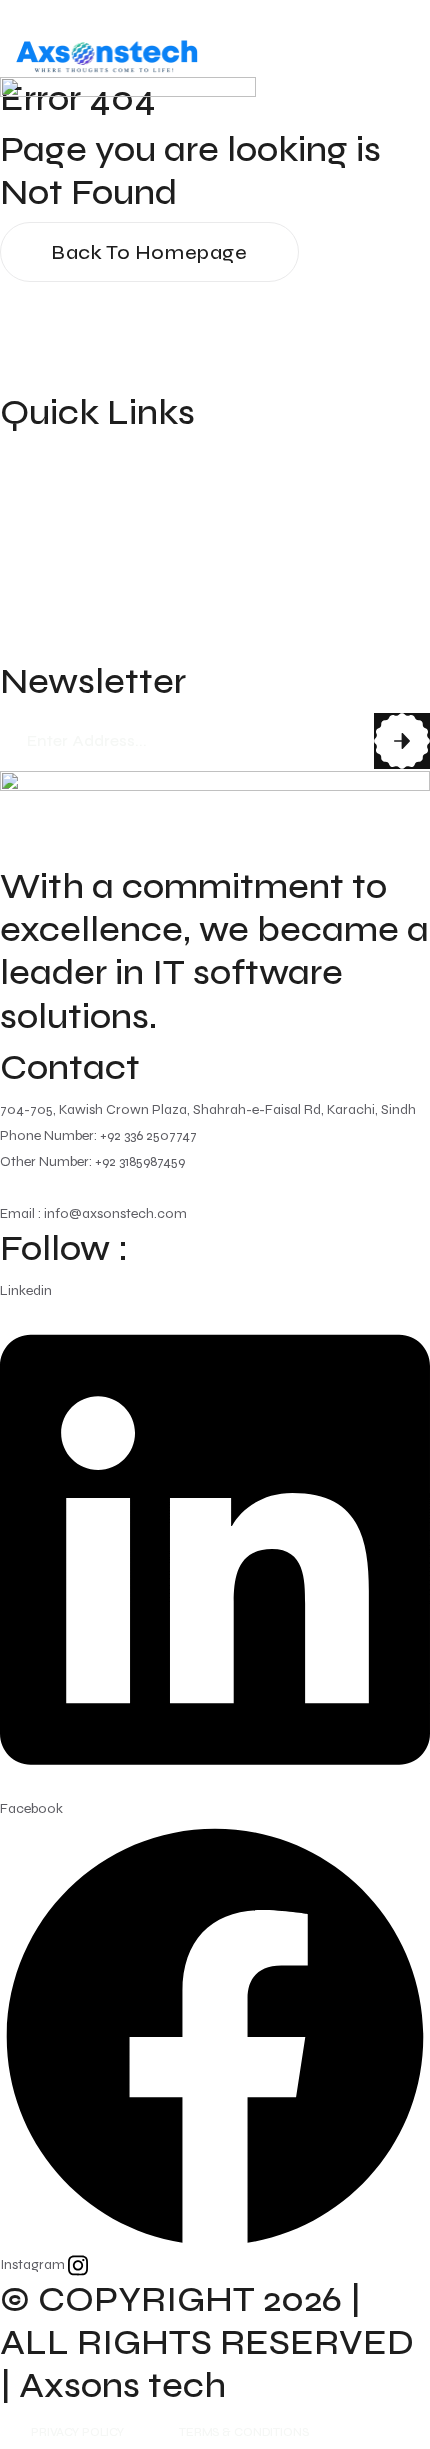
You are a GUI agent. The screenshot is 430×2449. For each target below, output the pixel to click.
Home (25, 455)
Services (35, 531)
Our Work (42, 569)
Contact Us (48, 645)
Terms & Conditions (243, 2432)
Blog (19, 607)
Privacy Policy (77, 2432)
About (26, 493)
